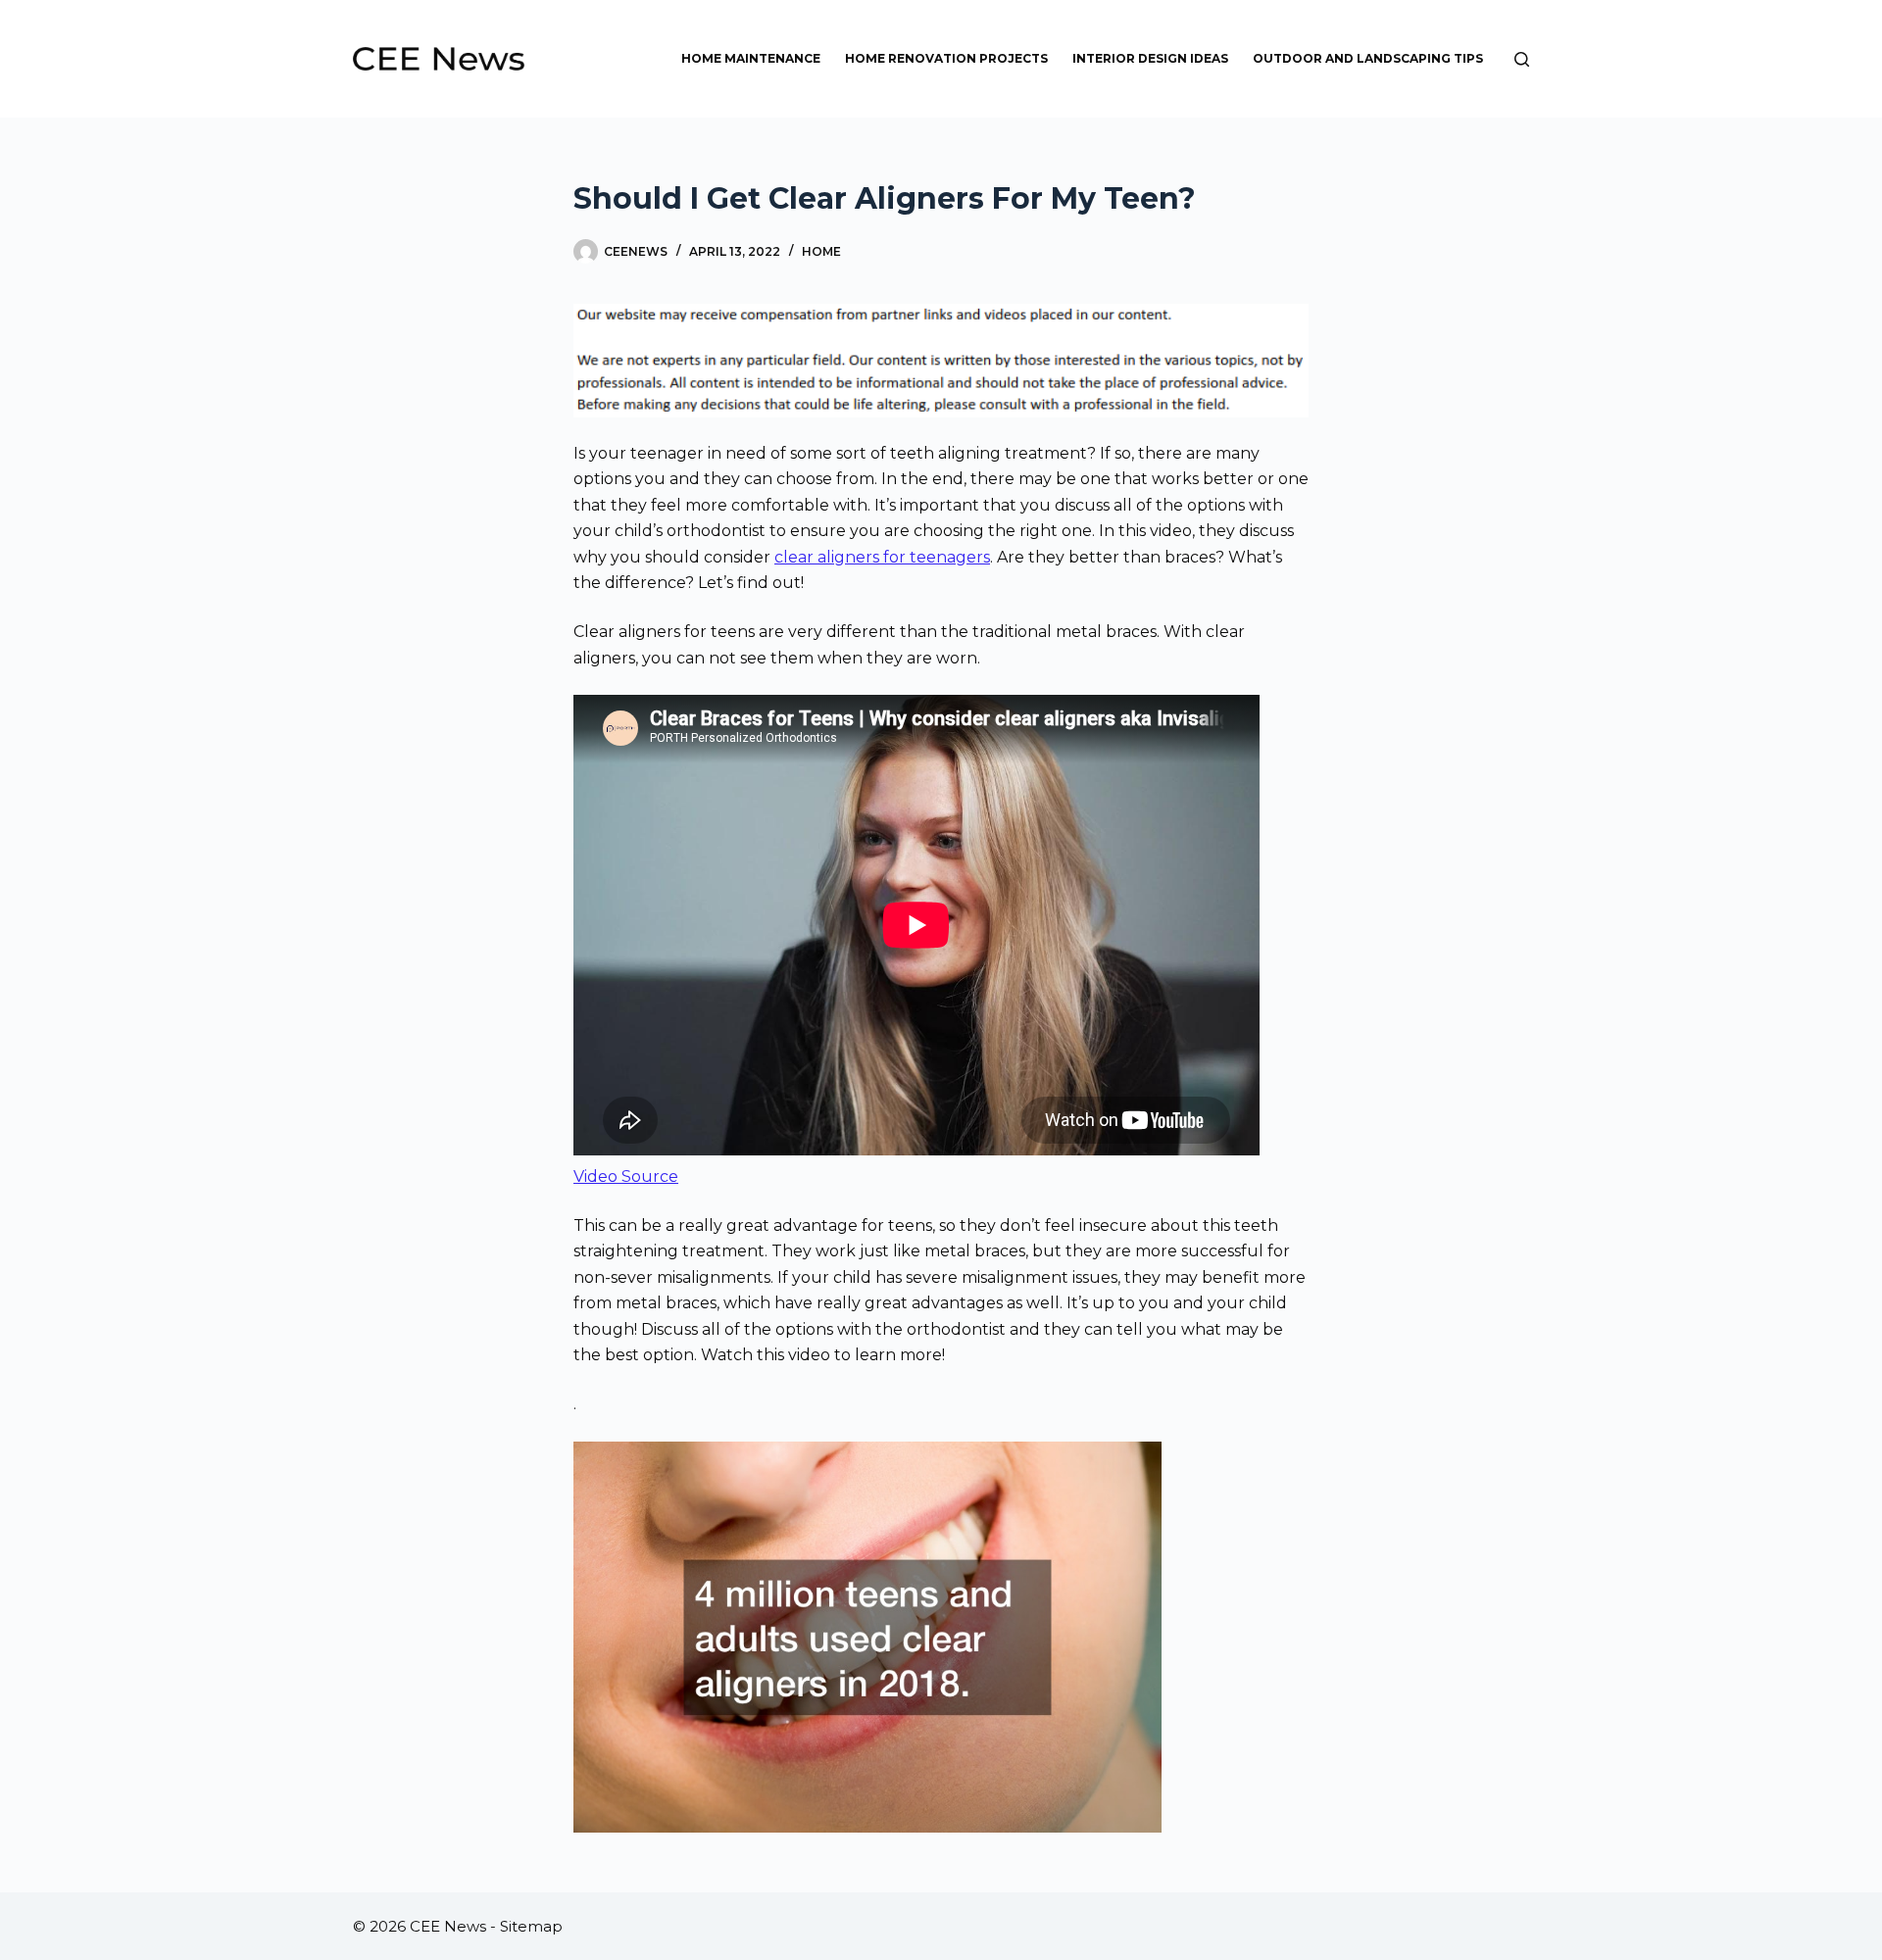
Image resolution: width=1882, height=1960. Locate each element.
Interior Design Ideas (1150, 58)
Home (821, 251)
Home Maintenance (751, 58)
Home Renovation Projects (946, 58)
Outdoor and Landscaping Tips (1368, 58)
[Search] (1522, 59)
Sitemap (531, 1926)
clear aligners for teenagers (882, 557)
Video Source (626, 1176)
